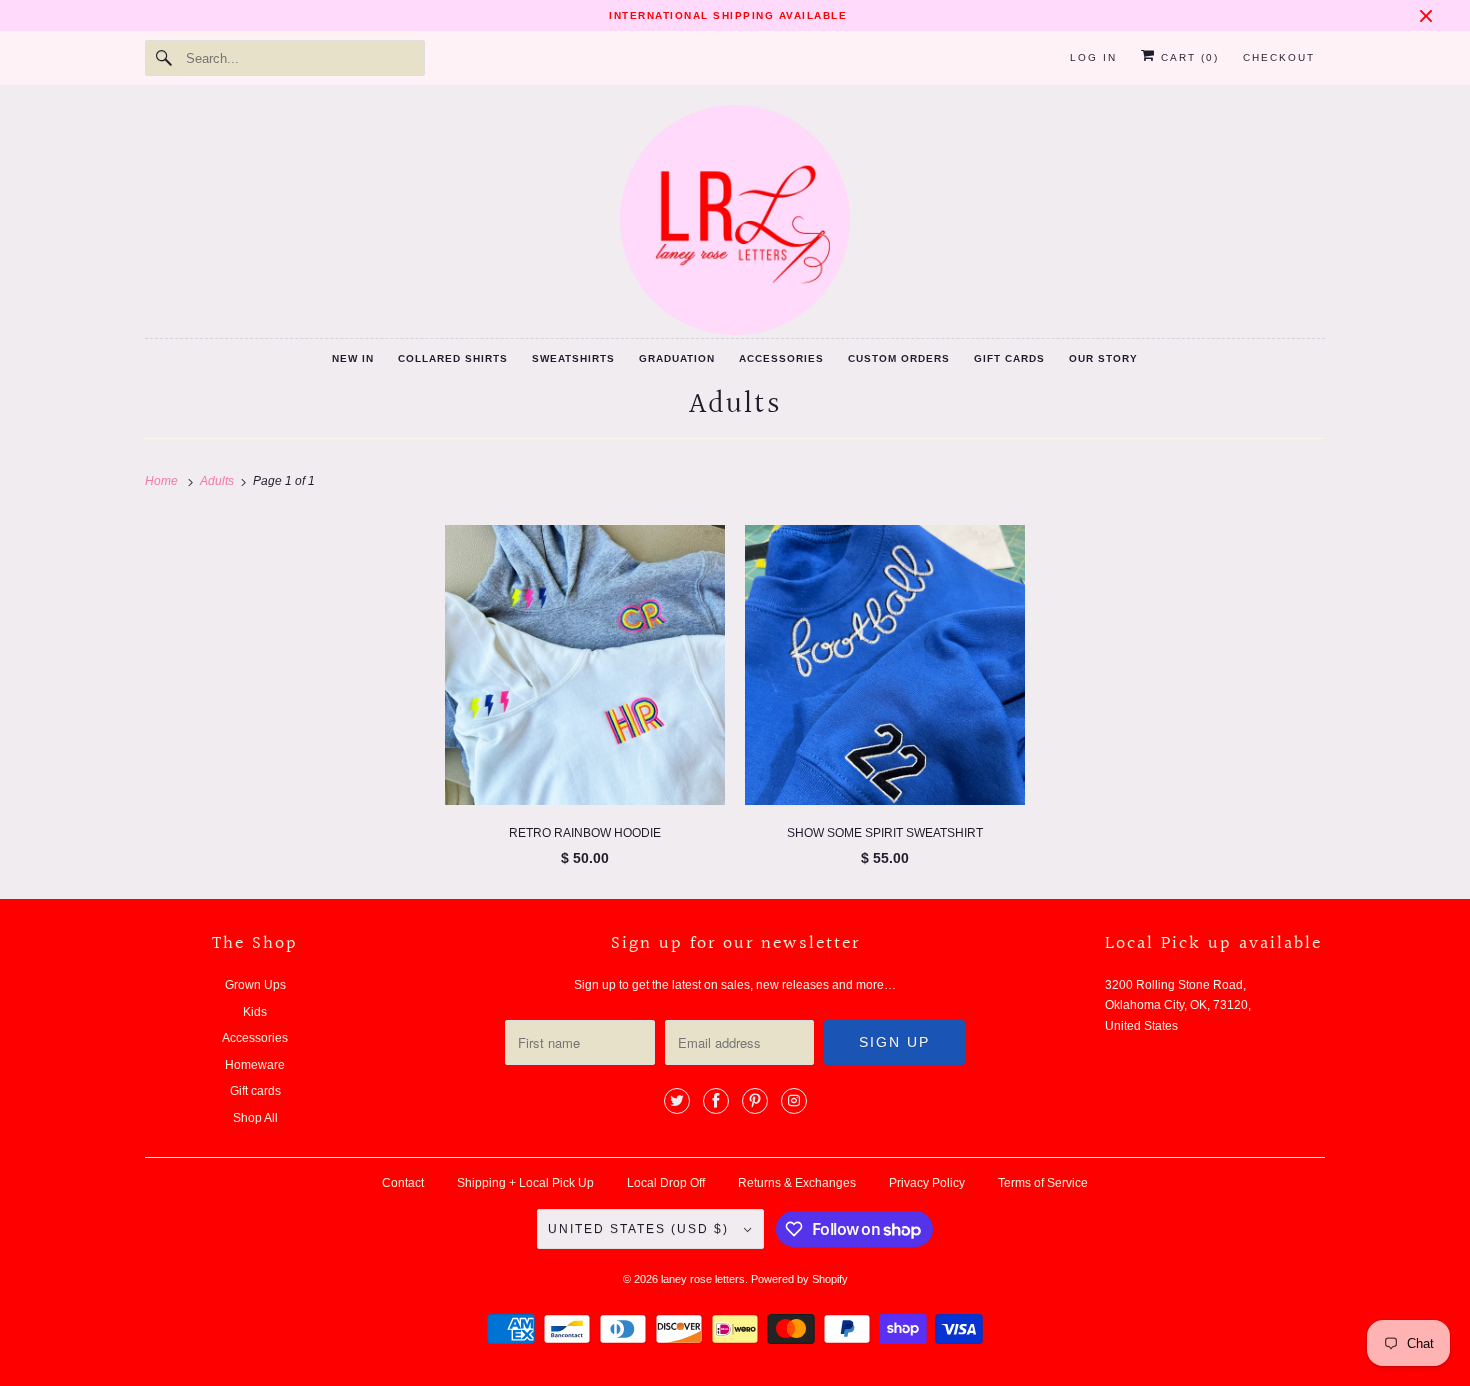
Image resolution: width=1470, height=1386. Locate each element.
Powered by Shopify (799, 1279)
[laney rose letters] (735, 220)
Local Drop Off (666, 1183)
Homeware (255, 1065)
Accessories (255, 1038)
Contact (403, 1183)
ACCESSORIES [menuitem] (781, 358)
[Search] (165, 58)
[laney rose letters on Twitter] (677, 1101)
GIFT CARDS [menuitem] (1009, 358)
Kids (255, 1012)
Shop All (255, 1118)
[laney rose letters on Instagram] (794, 1101)
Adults (735, 405)
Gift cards (255, 1091)
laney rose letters (703, 1279)
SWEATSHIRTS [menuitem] (573, 358)
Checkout (1279, 57)
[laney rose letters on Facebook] (716, 1101)
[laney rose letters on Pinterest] (755, 1101)
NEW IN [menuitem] (353, 358)
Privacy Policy (927, 1183)
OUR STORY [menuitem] (1103, 358)
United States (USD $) (641, 1229)
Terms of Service (1043, 1183)
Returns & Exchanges (797, 1183)
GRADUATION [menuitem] (677, 358)
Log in (1093, 57)
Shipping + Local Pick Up (525, 1183)
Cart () (1187, 57)
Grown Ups (255, 985)
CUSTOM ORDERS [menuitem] (899, 358)
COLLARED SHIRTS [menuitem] (453, 358)
